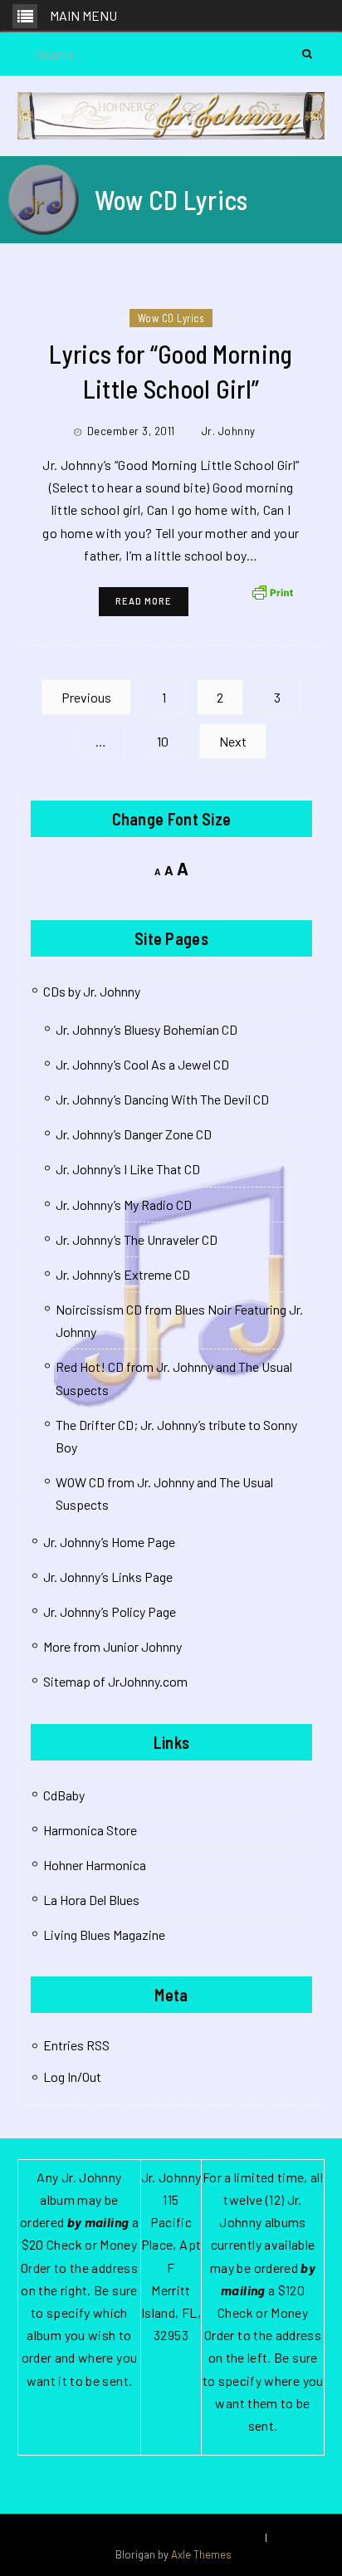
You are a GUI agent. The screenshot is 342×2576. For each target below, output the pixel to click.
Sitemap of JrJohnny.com (115, 1681)
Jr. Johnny (229, 431)
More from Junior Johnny (112, 1646)
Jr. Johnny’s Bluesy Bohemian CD (147, 1029)
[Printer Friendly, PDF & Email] (272, 591)
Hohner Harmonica (95, 1865)
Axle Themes (201, 2554)
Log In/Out (72, 2076)
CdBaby (64, 1795)
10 (163, 741)
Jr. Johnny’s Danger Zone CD (134, 1134)
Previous (86, 697)
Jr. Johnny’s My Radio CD (124, 1205)
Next (233, 741)
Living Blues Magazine (104, 1934)
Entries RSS (76, 2045)
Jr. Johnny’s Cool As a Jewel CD (142, 1064)
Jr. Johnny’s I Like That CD (128, 1169)
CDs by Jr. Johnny (92, 991)
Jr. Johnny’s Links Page (108, 1577)
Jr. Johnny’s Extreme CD (123, 1274)
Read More (144, 601)
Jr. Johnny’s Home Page (109, 1542)
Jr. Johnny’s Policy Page (110, 1611)
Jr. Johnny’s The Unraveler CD (137, 1239)
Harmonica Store (90, 1830)
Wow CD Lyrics (171, 318)
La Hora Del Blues (91, 1900)
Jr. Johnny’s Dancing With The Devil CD (162, 1099)
